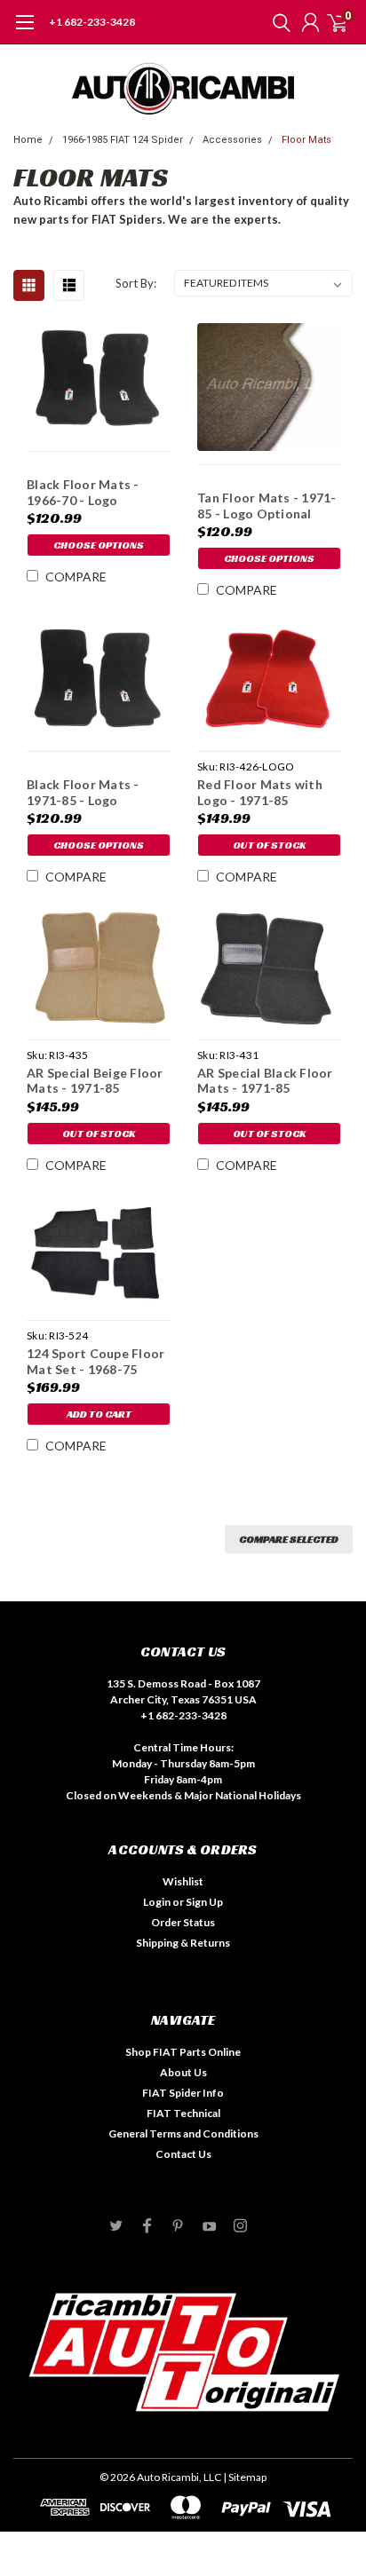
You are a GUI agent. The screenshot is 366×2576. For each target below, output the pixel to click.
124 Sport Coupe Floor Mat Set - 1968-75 (95, 1361)
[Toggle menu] (24, 31)
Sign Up (204, 1902)
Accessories (232, 140)
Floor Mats (306, 140)
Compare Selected (289, 1539)
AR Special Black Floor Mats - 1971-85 (265, 1081)
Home (28, 140)
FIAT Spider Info (183, 2093)
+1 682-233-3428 (92, 22)
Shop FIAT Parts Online (183, 2052)
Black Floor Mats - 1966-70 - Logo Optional (83, 492)
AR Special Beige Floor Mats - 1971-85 (95, 1081)
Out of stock (269, 845)
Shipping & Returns (183, 1943)
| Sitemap (245, 2477)
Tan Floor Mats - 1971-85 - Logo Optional (267, 506)
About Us (183, 2072)
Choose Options (99, 545)
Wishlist (183, 1881)
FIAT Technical (183, 2113)
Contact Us (183, 2154)
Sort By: (136, 283)
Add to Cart (99, 1414)
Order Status (183, 1922)
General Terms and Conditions (183, 2133)
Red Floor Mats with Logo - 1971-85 (260, 792)
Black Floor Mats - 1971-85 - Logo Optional (83, 792)
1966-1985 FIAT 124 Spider (123, 140)
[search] (277, 22)
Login (157, 1902)
